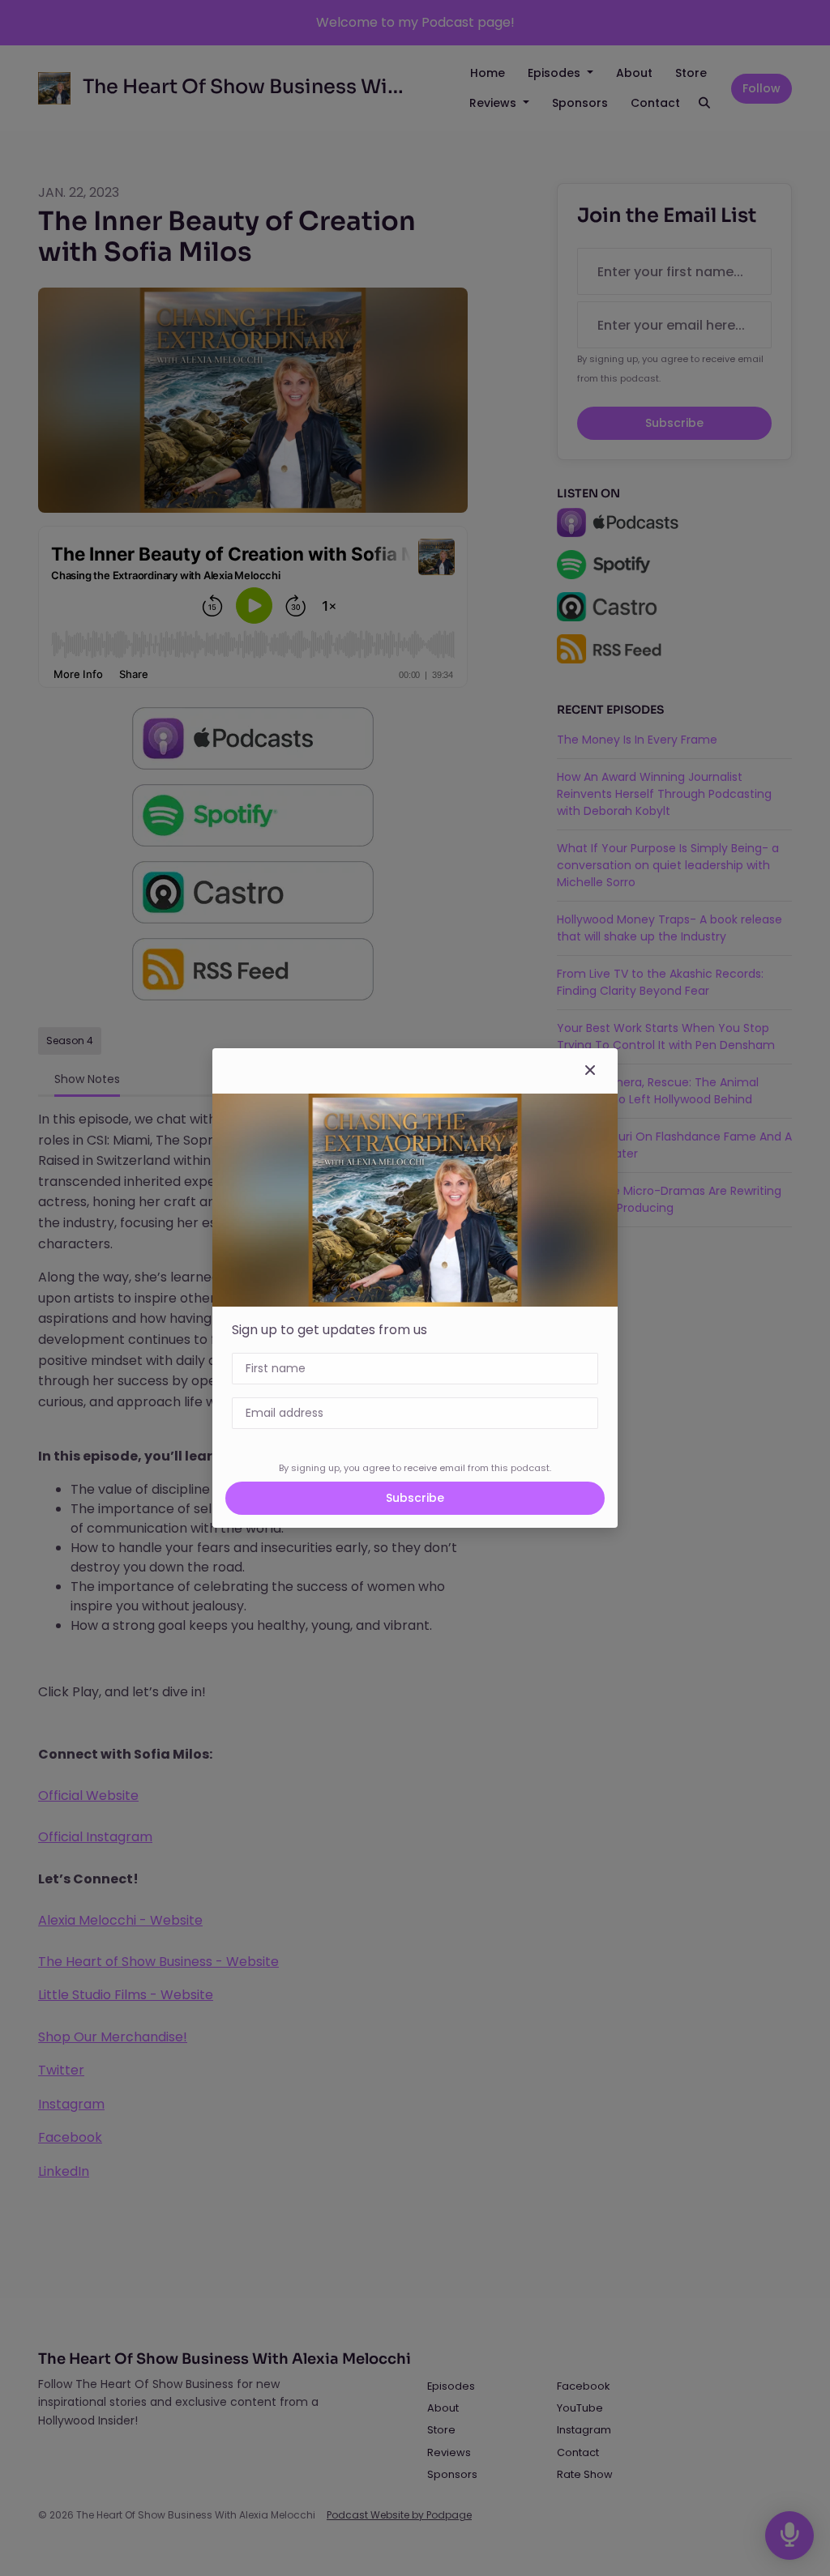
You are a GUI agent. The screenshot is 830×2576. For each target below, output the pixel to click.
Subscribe (415, 1498)
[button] (590, 1071)
